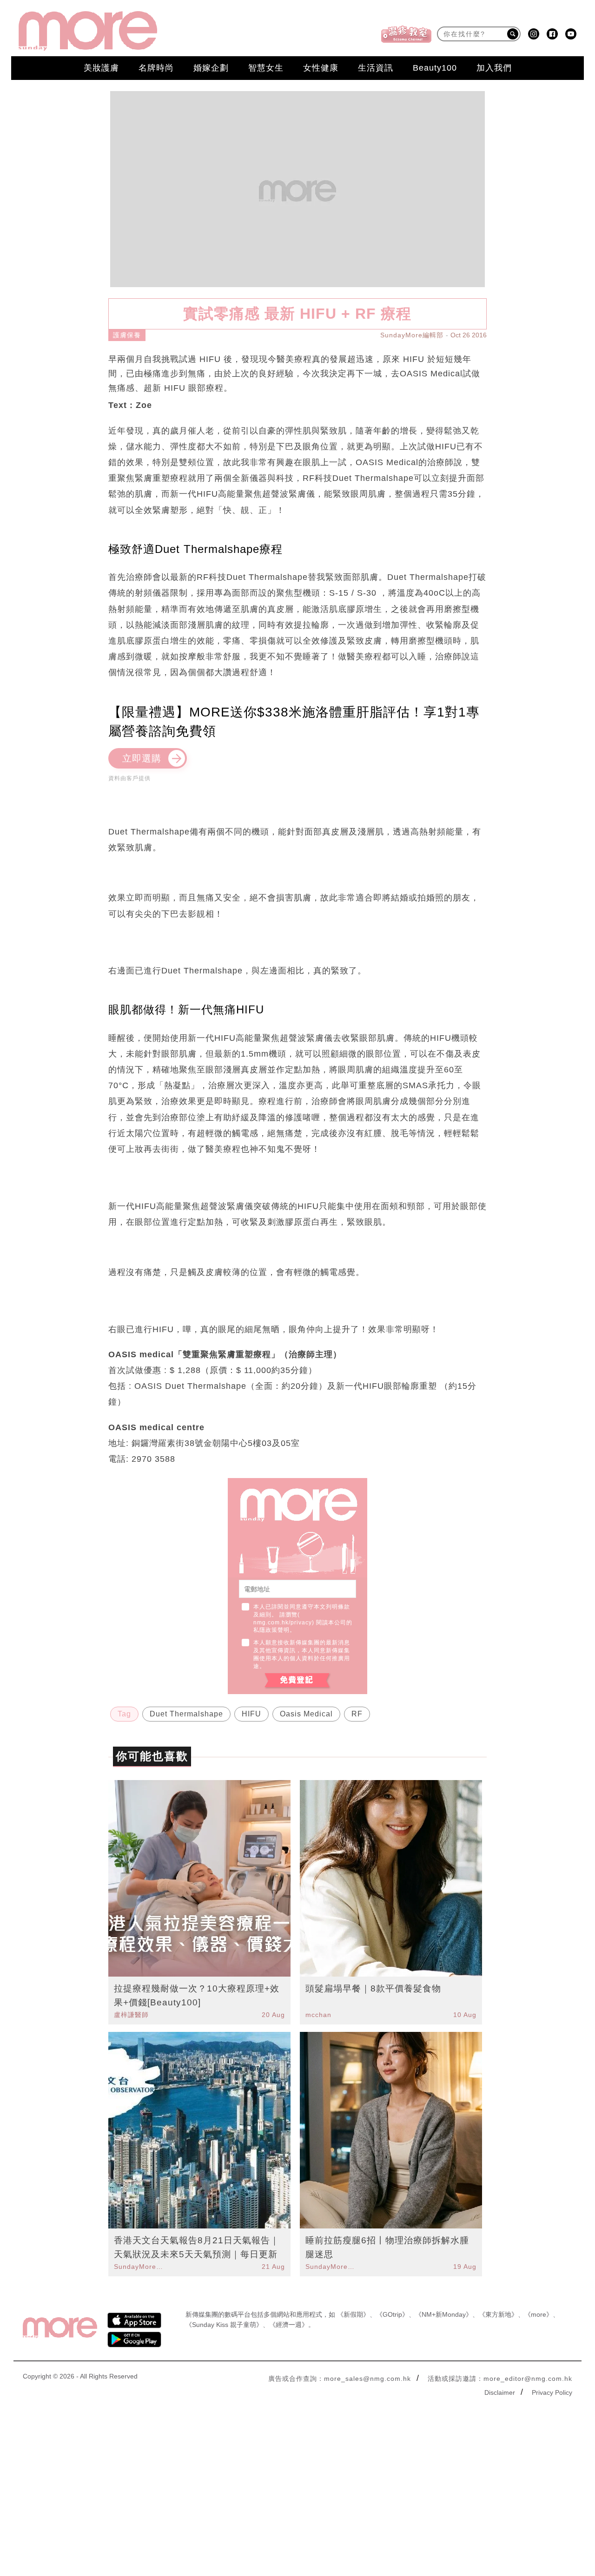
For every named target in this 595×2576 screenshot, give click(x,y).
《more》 (539, 2314)
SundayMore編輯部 (412, 335)
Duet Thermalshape (186, 1714)
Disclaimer (500, 2392)
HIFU (251, 1714)
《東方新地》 (498, 2314)
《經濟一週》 (289, 2325)
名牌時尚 (156, 68)
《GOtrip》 (392, 2314)
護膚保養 (127, 335)
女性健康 (321, 68)
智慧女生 (266, 68)
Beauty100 (435, 68)
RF (357, 1714)
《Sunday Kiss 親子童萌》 (224, 2325)
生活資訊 (376, 68)
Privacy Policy (552, 2392)
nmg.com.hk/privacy (283, 1623)
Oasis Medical (306, 1714)
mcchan (318, 2015)
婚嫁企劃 (211, 68)
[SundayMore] (88, 31)
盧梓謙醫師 (131, 2015)
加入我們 (494, 68)
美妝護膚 (101, 68)
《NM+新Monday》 (444, 2314)
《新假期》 (353, 2314)
